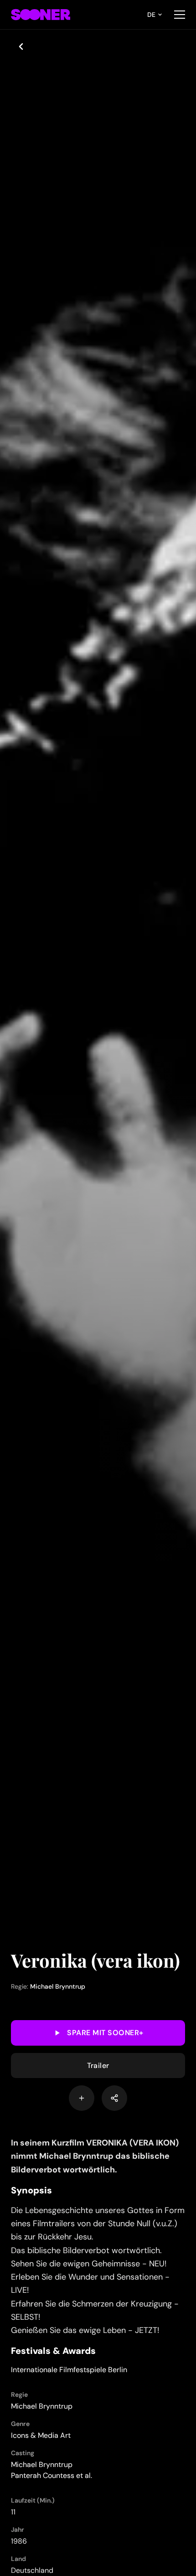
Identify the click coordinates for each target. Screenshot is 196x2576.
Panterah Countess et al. (52, 2475)
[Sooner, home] (41, 15)
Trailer (98, 2065)
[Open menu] (180, 15)
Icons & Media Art (41, 2435)
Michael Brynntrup (58, 1986)
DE (151, 15)
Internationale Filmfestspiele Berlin (69, 2370)
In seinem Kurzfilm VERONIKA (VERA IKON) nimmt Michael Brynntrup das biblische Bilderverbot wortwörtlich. (95, 2156)
